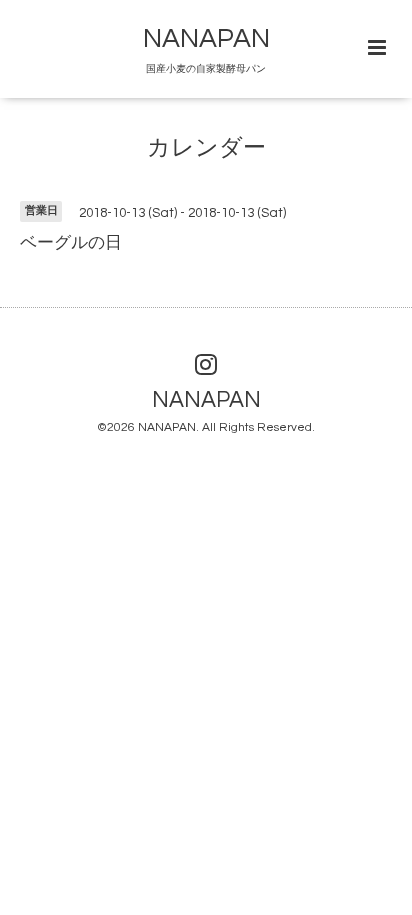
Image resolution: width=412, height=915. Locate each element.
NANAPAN (206, 39)
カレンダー (206, 148)
